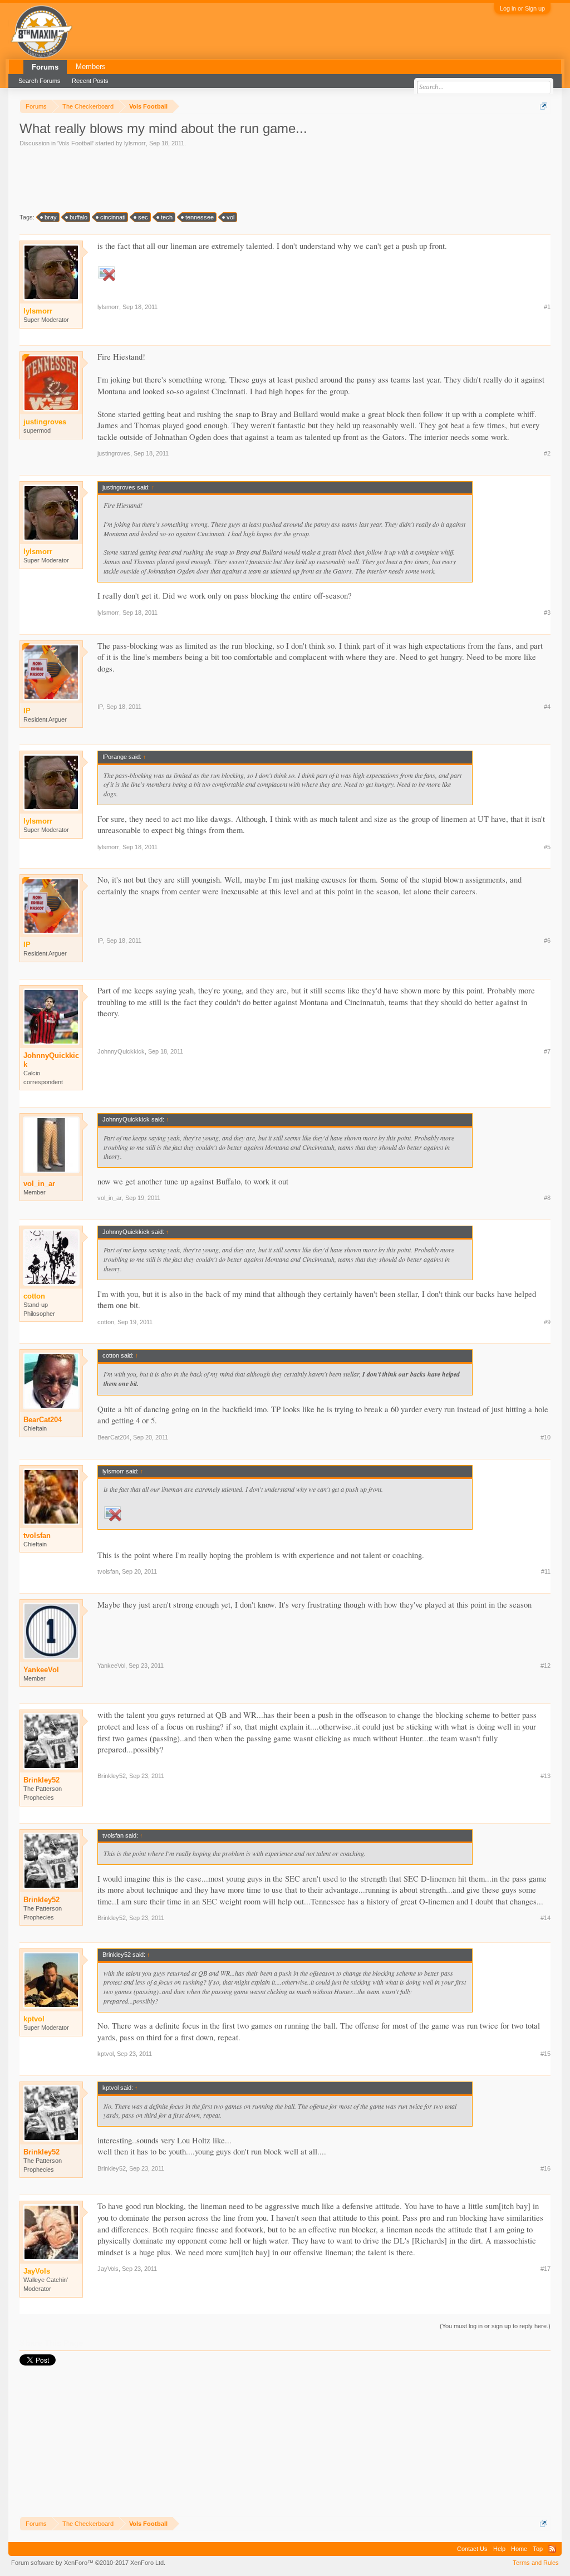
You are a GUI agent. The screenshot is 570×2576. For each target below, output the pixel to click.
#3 (547, 613)
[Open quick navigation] (544, 106)
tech (167, 217)
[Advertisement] (222, 179)
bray (51, 217)
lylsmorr (135, 143)
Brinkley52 (41, 1780)
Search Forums (40, 81)
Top (538, 2549)
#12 (546, 1666)
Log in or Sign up (522, 8)
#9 (547, 1322)
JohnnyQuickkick (51, 1060)
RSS (552, 2549)
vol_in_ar (39, 1184)
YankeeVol (41, 1670)
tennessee (200, 217)
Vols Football (75, 143)
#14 (546, 1918)
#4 (547, 707)
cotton (106, 1322)
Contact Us (472, 2549)
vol (230, 217)
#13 (546, 1776)
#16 (546, 2168)
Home (519, 2549)
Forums (45, 67)
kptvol (105, 2054)
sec (143, 217)
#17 (546, 2269)
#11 (546, 1571)
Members (91, 67)
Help (499, 2549)
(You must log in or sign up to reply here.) (495, 2326)
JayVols (108, 2269)
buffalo (78, 217)
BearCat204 (43, 1420)
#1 (547, 307)
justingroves (114, 453)
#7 (547, 1051)
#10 (546, 1437)
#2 (547, 453)
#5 (547, 847)
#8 (547, 1198)
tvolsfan (37, 1536)
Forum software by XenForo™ (88, 2563)
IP (100, 707)
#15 (546, 2054)
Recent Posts (90, 81)
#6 (547, 941)
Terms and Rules (536, 2563)
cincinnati (113, 217)
